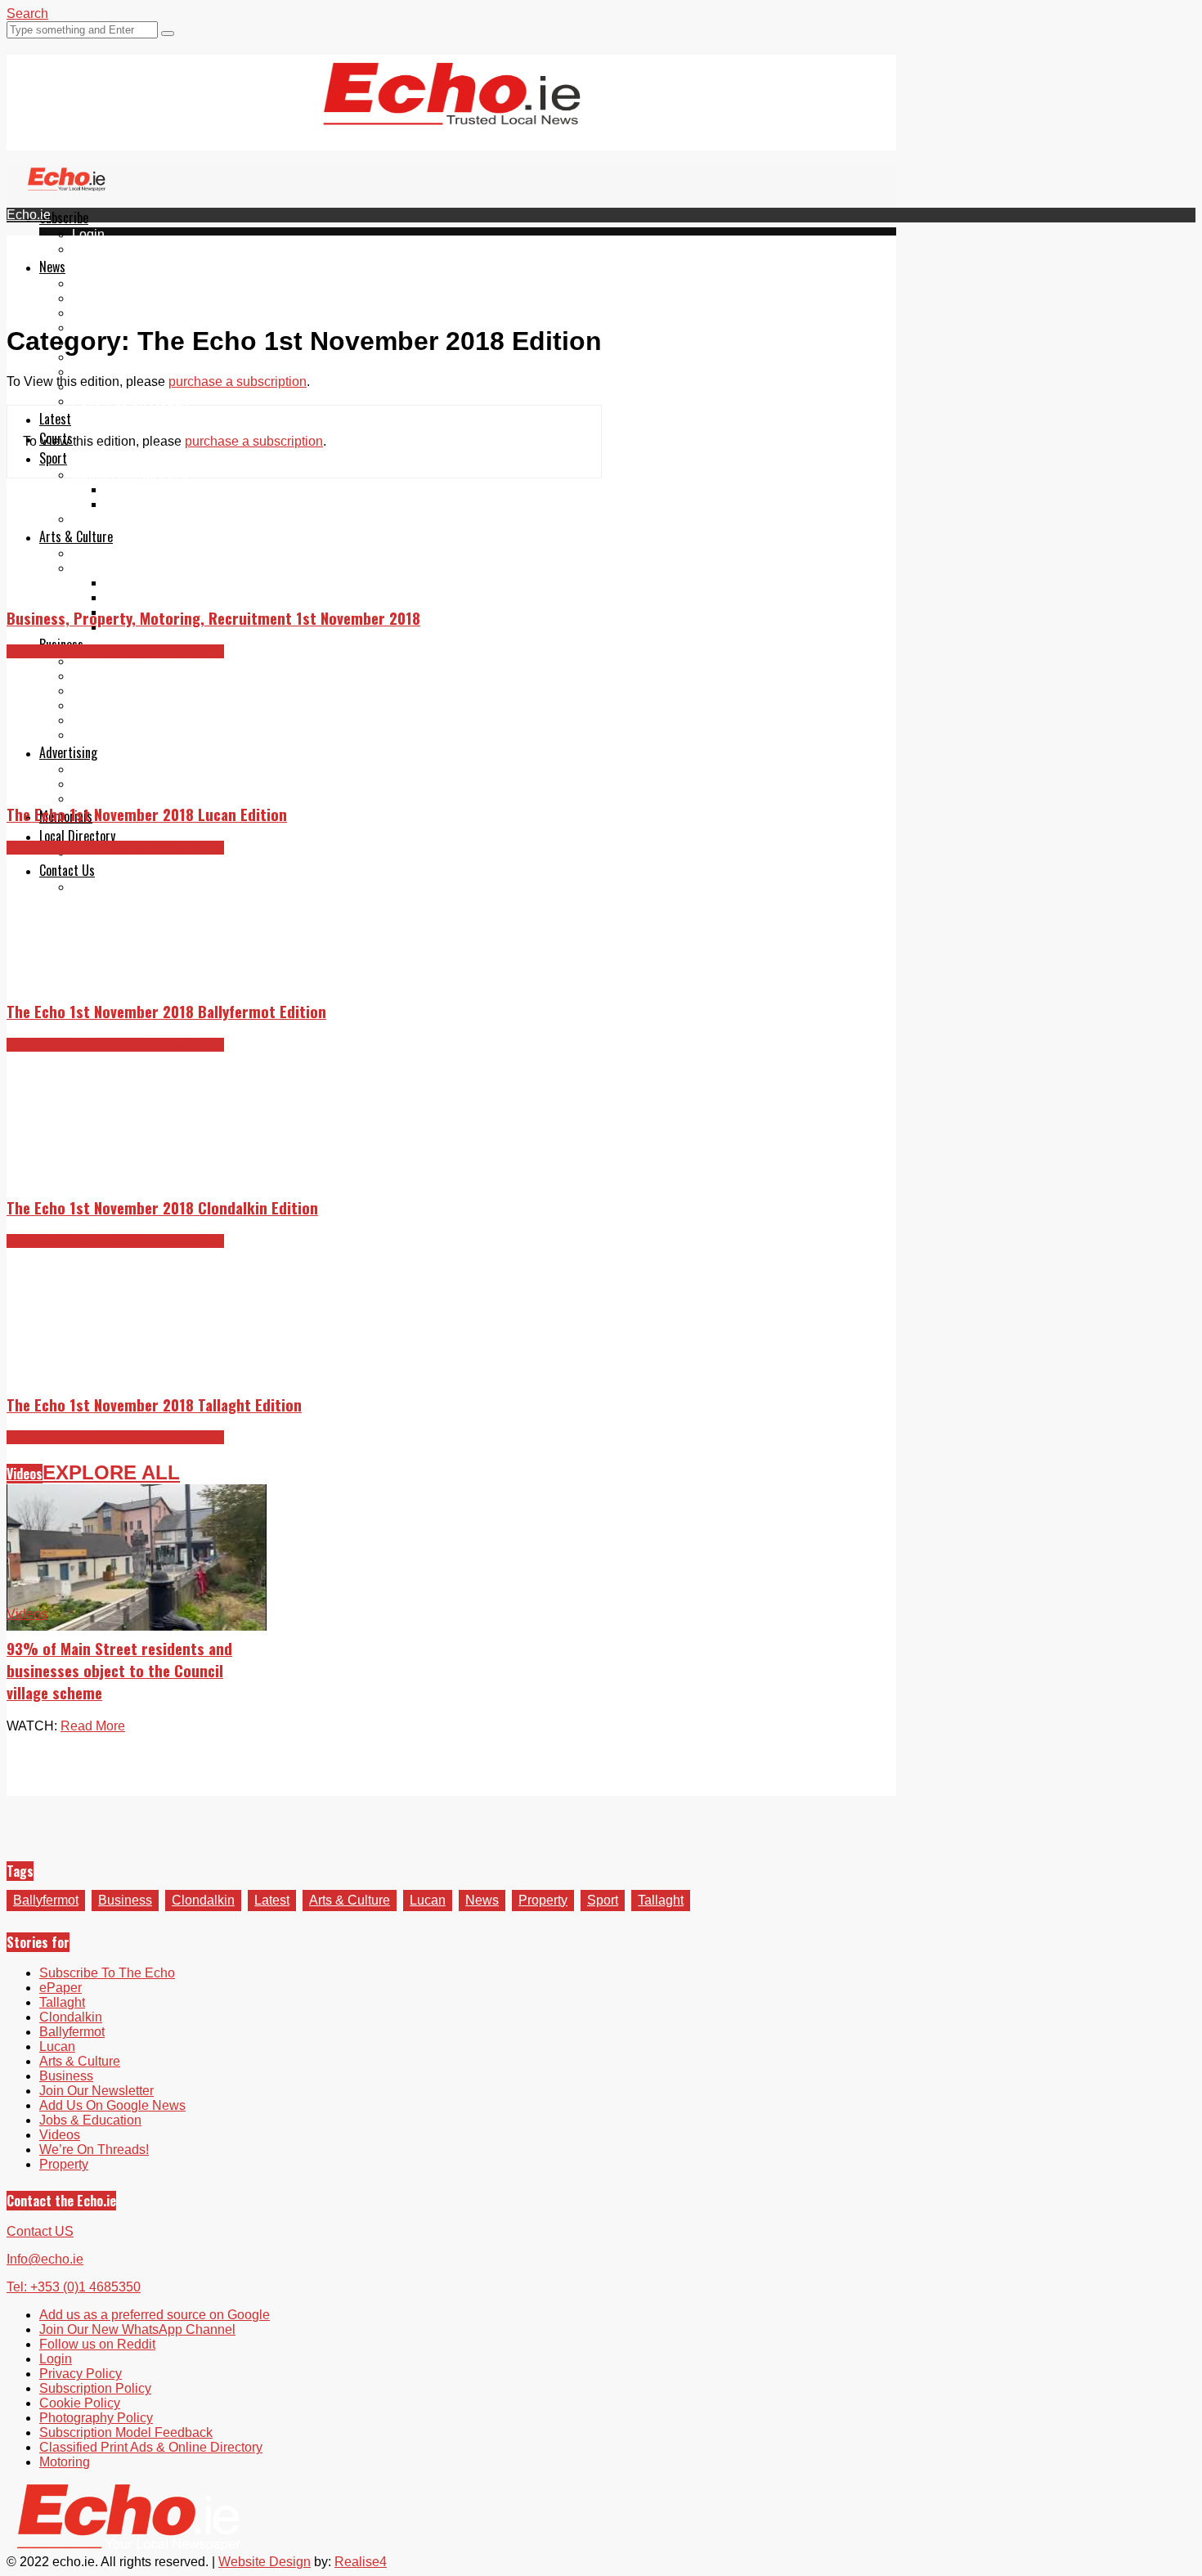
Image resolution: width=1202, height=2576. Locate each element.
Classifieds (104, 799)
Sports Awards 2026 (130, 475)
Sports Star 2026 (153, 489)
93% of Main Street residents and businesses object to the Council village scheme (119, 1670)
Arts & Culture (76, 536)
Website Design (265, 2562)
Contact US (40, 2231)
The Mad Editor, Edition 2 (178, 597)
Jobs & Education (123, 691)
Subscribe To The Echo (107, 1973)
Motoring (97, 676)
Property (96, 661)
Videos (25, 1474)
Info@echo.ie (45, 2259)
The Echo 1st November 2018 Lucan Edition (147, 814)
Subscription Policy (95, 2388)
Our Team (100, 887)
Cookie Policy (80, 2403)
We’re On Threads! (94, 2150)
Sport (53, 458)
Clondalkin (103, 298)
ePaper (93, 249)
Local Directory (77, 836)
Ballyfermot (105, 313)
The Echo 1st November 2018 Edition (115, 651)
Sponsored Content (128, 720)
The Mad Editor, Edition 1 (178, 583)
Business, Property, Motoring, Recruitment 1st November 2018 (213, 618)
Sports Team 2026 (157, 504)
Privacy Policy (81, 2374)
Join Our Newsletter (129, 357)
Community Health (126, 519)
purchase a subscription (238, 381)
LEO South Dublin (125, 705)
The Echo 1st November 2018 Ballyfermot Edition (166, 1011)
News (52, 267)
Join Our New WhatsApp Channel (137, 2329)
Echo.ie (29, 215)
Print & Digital (112, 769)
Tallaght (95, 283)
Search (27, 13)
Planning (98, 784)
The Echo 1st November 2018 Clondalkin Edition (162, 1207)
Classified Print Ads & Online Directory (151, 2447)
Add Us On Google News (112, 2105)
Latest (55, 419)
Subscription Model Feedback (126, 2432)
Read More (93, 1726)
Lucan (428, 1900)
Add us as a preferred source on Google (187, 372)
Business (125, 1900)
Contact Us (67, 870)
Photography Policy (96, 2418)
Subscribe (64, 218)
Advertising (68, 752)
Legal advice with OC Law (148, 735)
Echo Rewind (111, 553)
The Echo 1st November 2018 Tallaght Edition (154, 1405)
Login (88, 234)
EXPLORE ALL (111, 1472)
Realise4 (361, 2562)
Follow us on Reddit (130, 401)
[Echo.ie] (452, 112)
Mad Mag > (104, 568)
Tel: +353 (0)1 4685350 (74, 2287)
